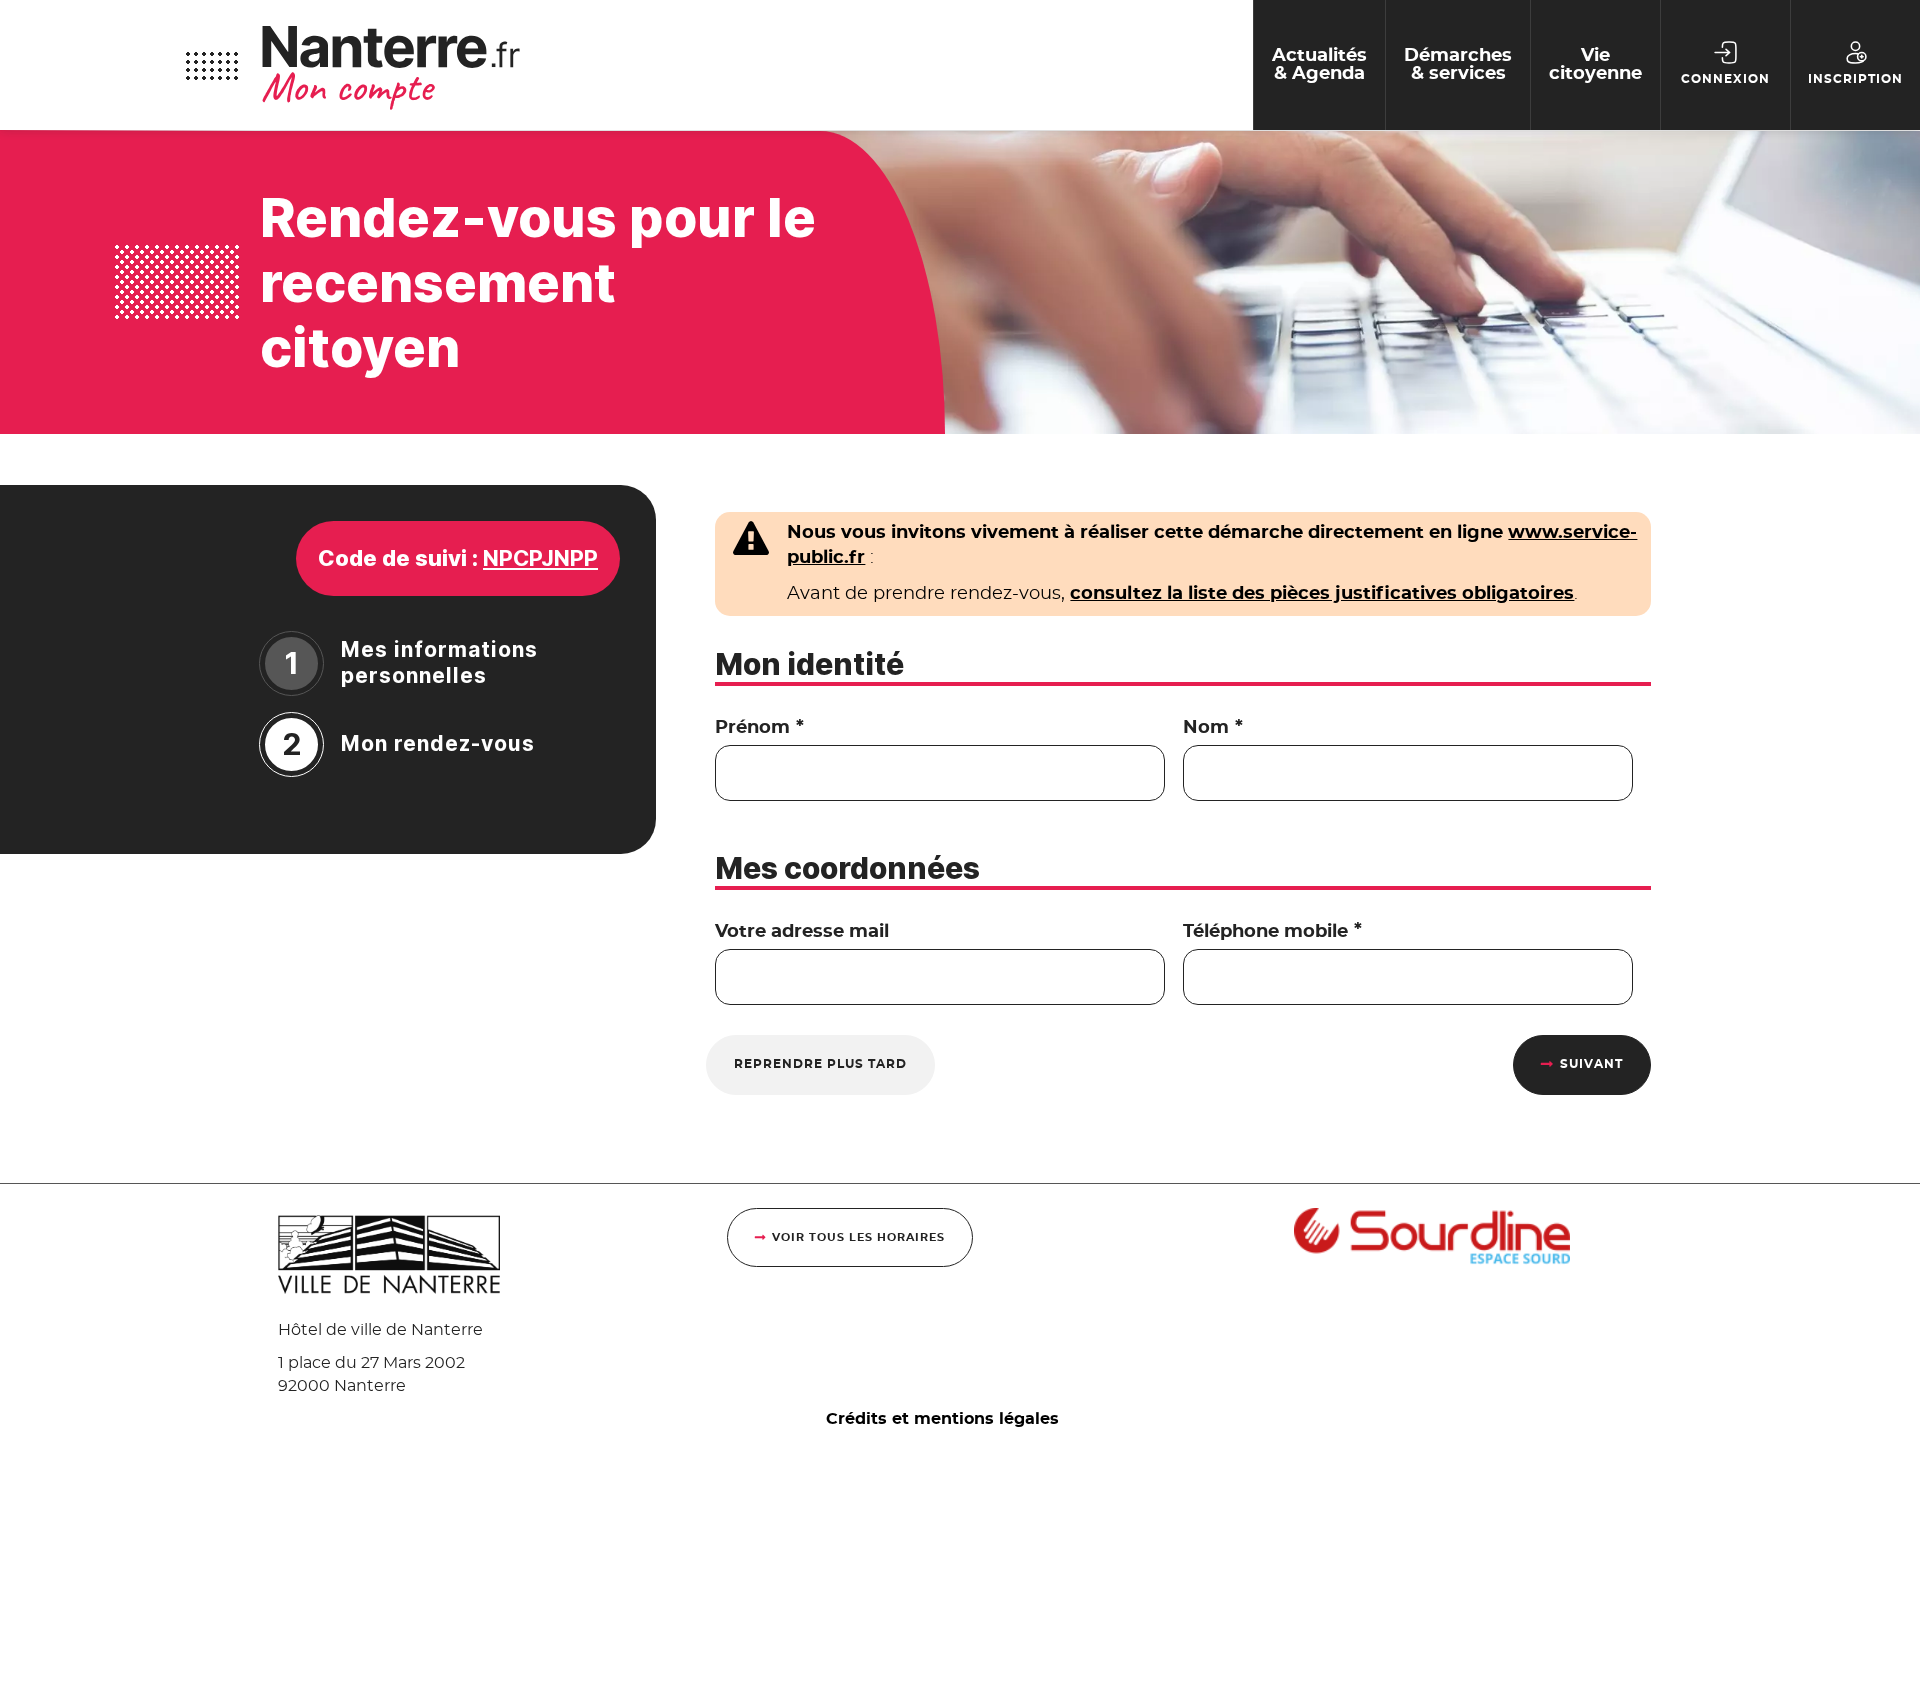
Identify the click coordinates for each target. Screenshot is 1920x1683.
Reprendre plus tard (820, 1064)
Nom (1212, 728)
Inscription (1855, 79)
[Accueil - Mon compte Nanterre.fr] (756, 65)
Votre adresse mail (802, 932)
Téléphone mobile (1272, 932)
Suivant (1591, 1064)
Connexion (1725, 79)
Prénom (759, 728)
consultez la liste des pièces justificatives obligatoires (1322, 594)
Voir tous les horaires (858, 1237)
